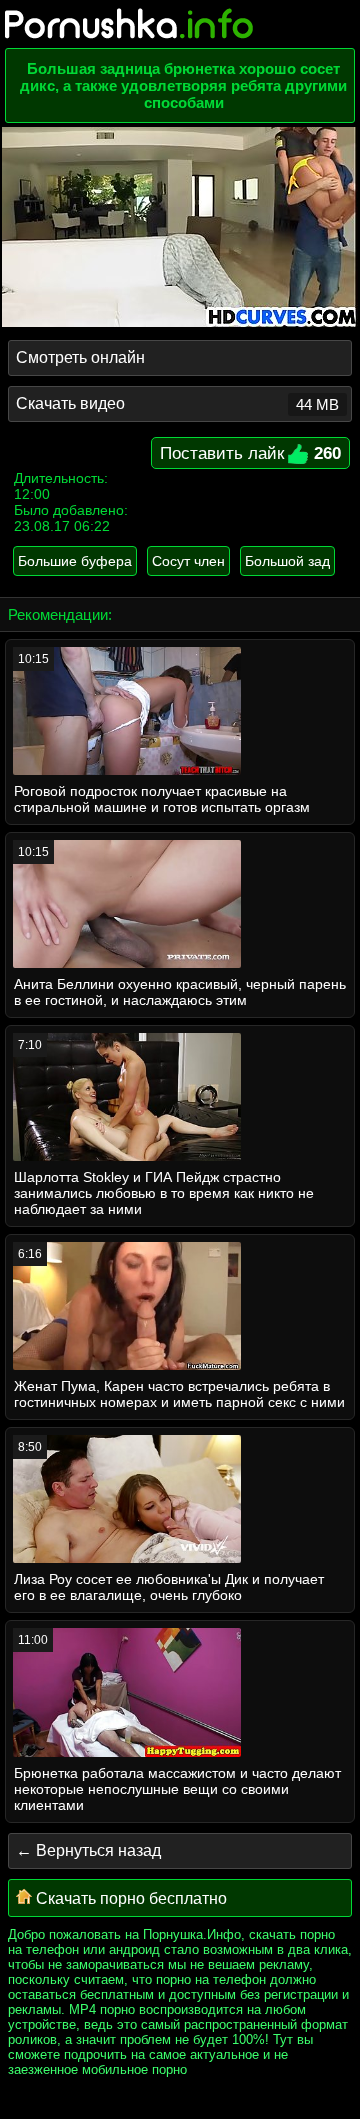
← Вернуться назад (88, 1850)
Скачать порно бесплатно (129, 1898)
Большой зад (287, 561)
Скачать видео (177, 404)
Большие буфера (75, 561)
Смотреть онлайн (80, 357)
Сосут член (188, 561)
